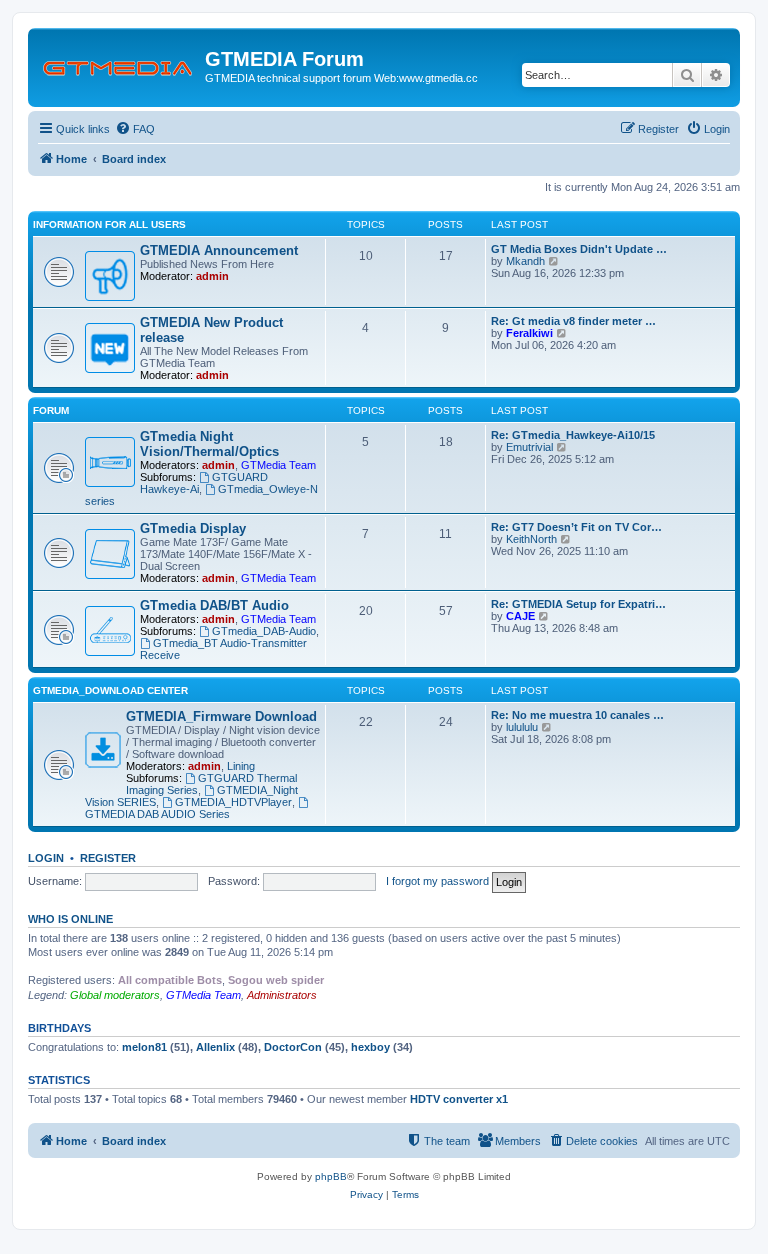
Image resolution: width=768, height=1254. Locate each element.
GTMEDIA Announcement (219, 250)
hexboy (370, 1047)
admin (212, 276)
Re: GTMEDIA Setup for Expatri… (578, 604)
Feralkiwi (529, 333)
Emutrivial (529, 447)
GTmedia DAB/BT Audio (214, 605)
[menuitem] (135, 129)
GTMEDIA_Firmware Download (221, 716)
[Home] (119, 65)
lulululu (522, 727)
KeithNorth (531, 539)
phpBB (331, 1176)
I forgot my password (437, 881)
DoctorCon (293, 1047)
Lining (241, 766)
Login (46, 858)
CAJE (520, 616)
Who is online (70, 919)
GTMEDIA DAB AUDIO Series (157, 814)
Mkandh (525, 261)
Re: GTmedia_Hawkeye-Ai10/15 (573, 435)
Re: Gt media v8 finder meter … (573, 321)
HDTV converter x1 (459, 1099)
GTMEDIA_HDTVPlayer (233, 802)
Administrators (282, 995)
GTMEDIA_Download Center (110, 690)
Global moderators (115, 995)
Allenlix (215, 1047)
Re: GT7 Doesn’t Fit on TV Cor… (576, 527)
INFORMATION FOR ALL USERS (109, 224)
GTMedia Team (278, 465)
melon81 (144, 1047)
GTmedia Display (193, 528)
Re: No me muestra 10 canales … (577, 715)
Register (108, 858)
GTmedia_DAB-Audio (264, 631)
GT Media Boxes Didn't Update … (579, 249)
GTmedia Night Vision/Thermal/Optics (209, 444)
